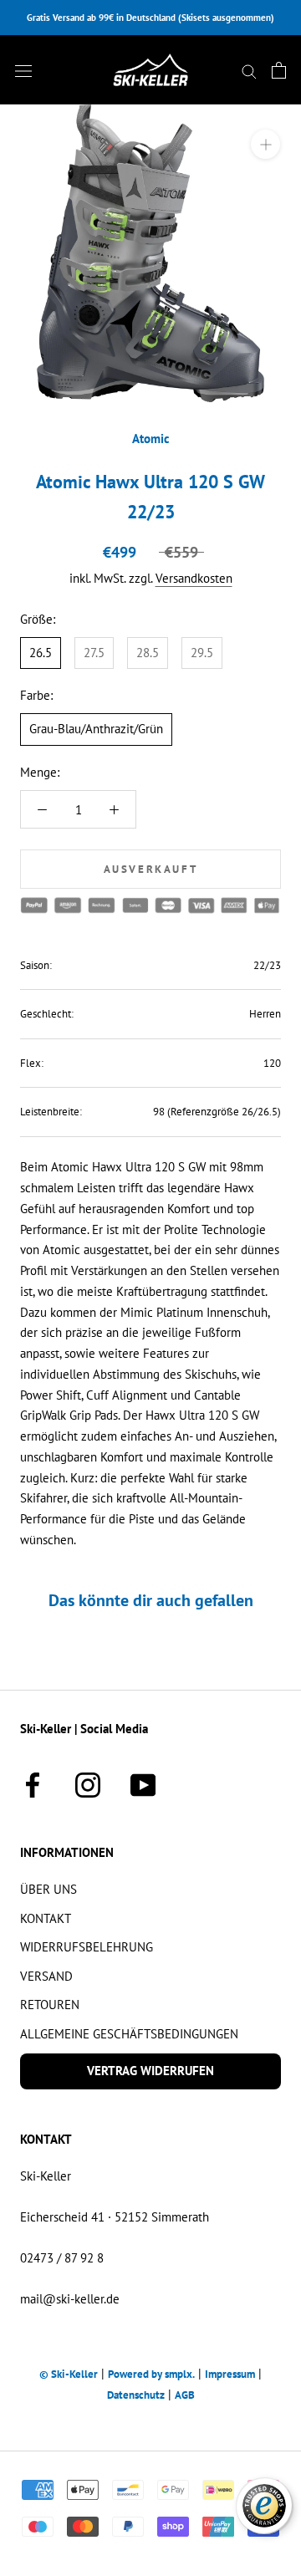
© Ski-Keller (69, 2374)
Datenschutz (136, 2395)
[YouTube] (143, 1783)
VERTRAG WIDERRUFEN (150, 2071)
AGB (185, 2395)
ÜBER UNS (48, 1889)
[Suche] (249, 70)
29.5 (202, 653)
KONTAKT (46, 1918)
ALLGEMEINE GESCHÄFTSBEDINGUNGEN (129, 2034)
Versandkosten (194, 578)
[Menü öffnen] (23, 70)
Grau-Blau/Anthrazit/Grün (96, 729)
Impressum (230, 2374)
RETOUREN (50, 2005)
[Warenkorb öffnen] (279, 70)
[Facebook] (33, 1783)
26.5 (41, 653)
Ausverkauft (151, 869)
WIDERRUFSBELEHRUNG (87, 1947)
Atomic (151, 439)
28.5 (148, 653)
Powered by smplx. (151, 2374)
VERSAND (46, 1976)
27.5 (94, 653)
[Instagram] (88, 1783)
